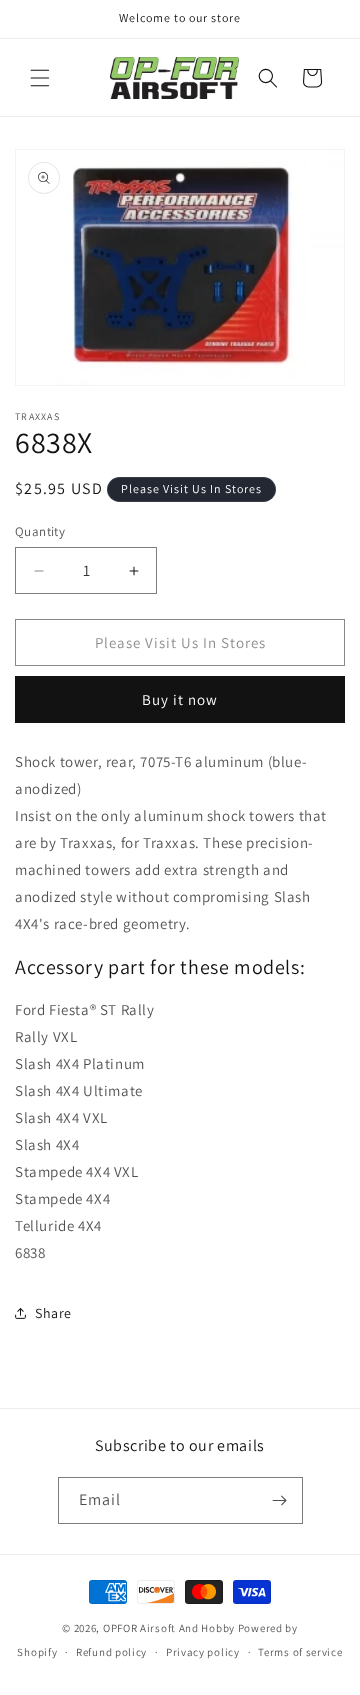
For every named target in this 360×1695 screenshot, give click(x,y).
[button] (40, 78)
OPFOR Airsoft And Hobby (169, 1628)
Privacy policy (203, 1652)
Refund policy (111, 1652)
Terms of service (300, 1652)
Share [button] (53, 1313)
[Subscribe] (280, 1500)
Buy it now (180, 699)
